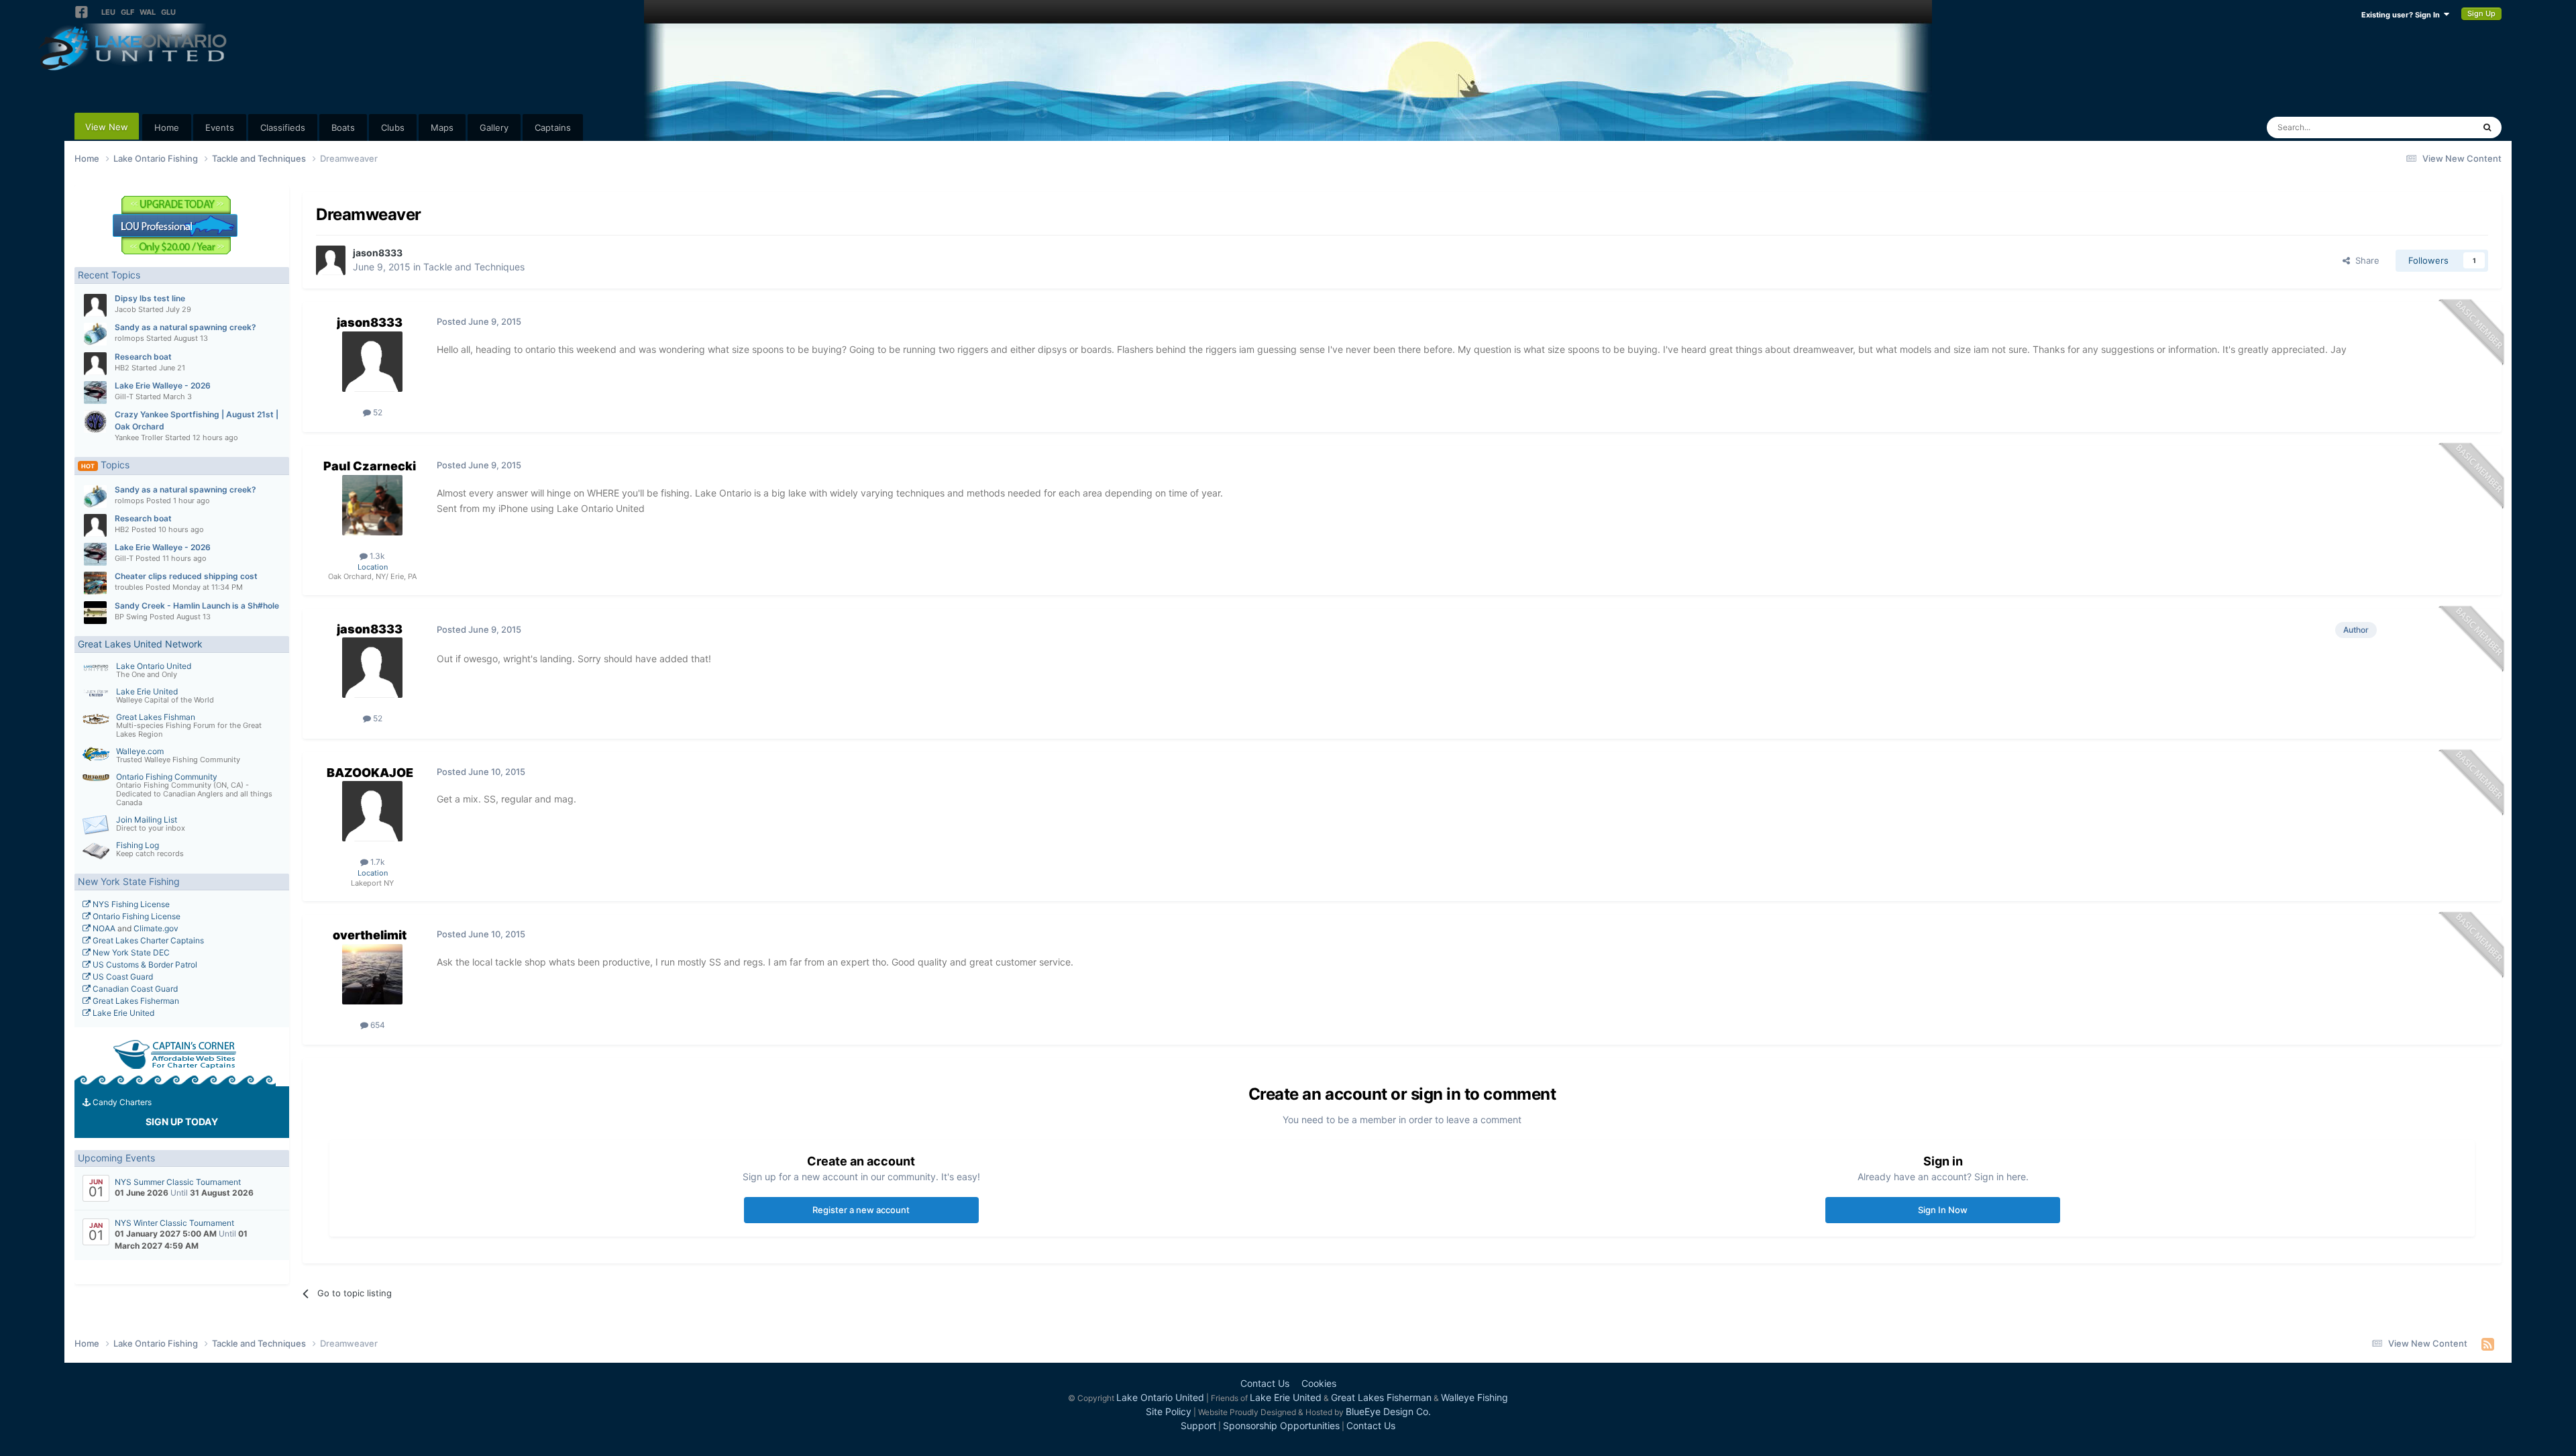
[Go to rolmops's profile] (95, 334)
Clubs (393, 127)
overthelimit (370, 935)
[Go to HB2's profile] (95, 364)
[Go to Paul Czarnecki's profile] (372, 505)
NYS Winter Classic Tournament (174, 1223)
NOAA (103, 928)
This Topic (2435, 127)
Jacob (125, 309)
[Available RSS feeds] (2488, 1344)
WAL (148, 12)
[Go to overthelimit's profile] (372, 974)
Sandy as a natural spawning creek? (185, 327)
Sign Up (2481, 13)
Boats (343, 127)
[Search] (2487, 127)
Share (2365, 260)
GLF (127, 12)
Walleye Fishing (1474, 1397)
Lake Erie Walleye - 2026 (163, 385)
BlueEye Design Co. (1388, 1411)
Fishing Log (138, 845)
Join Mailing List (147, 820)
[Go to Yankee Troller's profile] (95, 421)
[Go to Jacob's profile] (95, 305)
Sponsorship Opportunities (1281, 1425)
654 (377, 1025)
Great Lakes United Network (140, 644)
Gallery (494, 127)
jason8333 (378, 253)
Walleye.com (140, 751)
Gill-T (124, 397)
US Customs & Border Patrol (144, 965)
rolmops (129, 338)
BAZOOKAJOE (370, 773)
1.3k (376, 556)
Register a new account (861, 1210)
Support (1198, 1425)
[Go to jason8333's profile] (331, 260)
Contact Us (1265, 1383)
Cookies (1319, 1383)
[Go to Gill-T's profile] (95, 393)
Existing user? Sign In (2403, 15)
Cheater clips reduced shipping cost (186, 576)
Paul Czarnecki (370, 466)
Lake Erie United (147, 691)
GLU (168, 12)
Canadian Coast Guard (134, 989)
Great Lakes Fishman (156, 717)
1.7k (377, 862)
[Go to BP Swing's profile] (95, 613)
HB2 (122, 368)
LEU (108, 12)
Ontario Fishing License (136, 916)
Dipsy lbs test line (150, 298)
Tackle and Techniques (474, 267)
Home (167, 127)
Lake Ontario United (154, 666)
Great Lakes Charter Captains (147, 940)
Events (220, 127)
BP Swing (131, 617)
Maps (442, 127)
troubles (129, 587)
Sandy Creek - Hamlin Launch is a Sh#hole (197, 606)
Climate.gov (156, 928)
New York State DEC (130, 952)
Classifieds (283, 127)
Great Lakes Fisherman (135, 1001)
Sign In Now (1943, 1210)
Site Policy (1169, 1411)
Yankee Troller (139, 437)
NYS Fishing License (130, 904)
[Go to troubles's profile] (95, 583)
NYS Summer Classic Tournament (178, 1182)
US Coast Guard (122, 977)
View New (107, 127)
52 (377, 412)
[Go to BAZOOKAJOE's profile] (372, 811)
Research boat (143, 357)
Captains (553, 127)
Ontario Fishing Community (167, 777)
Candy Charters (121, 1102)
